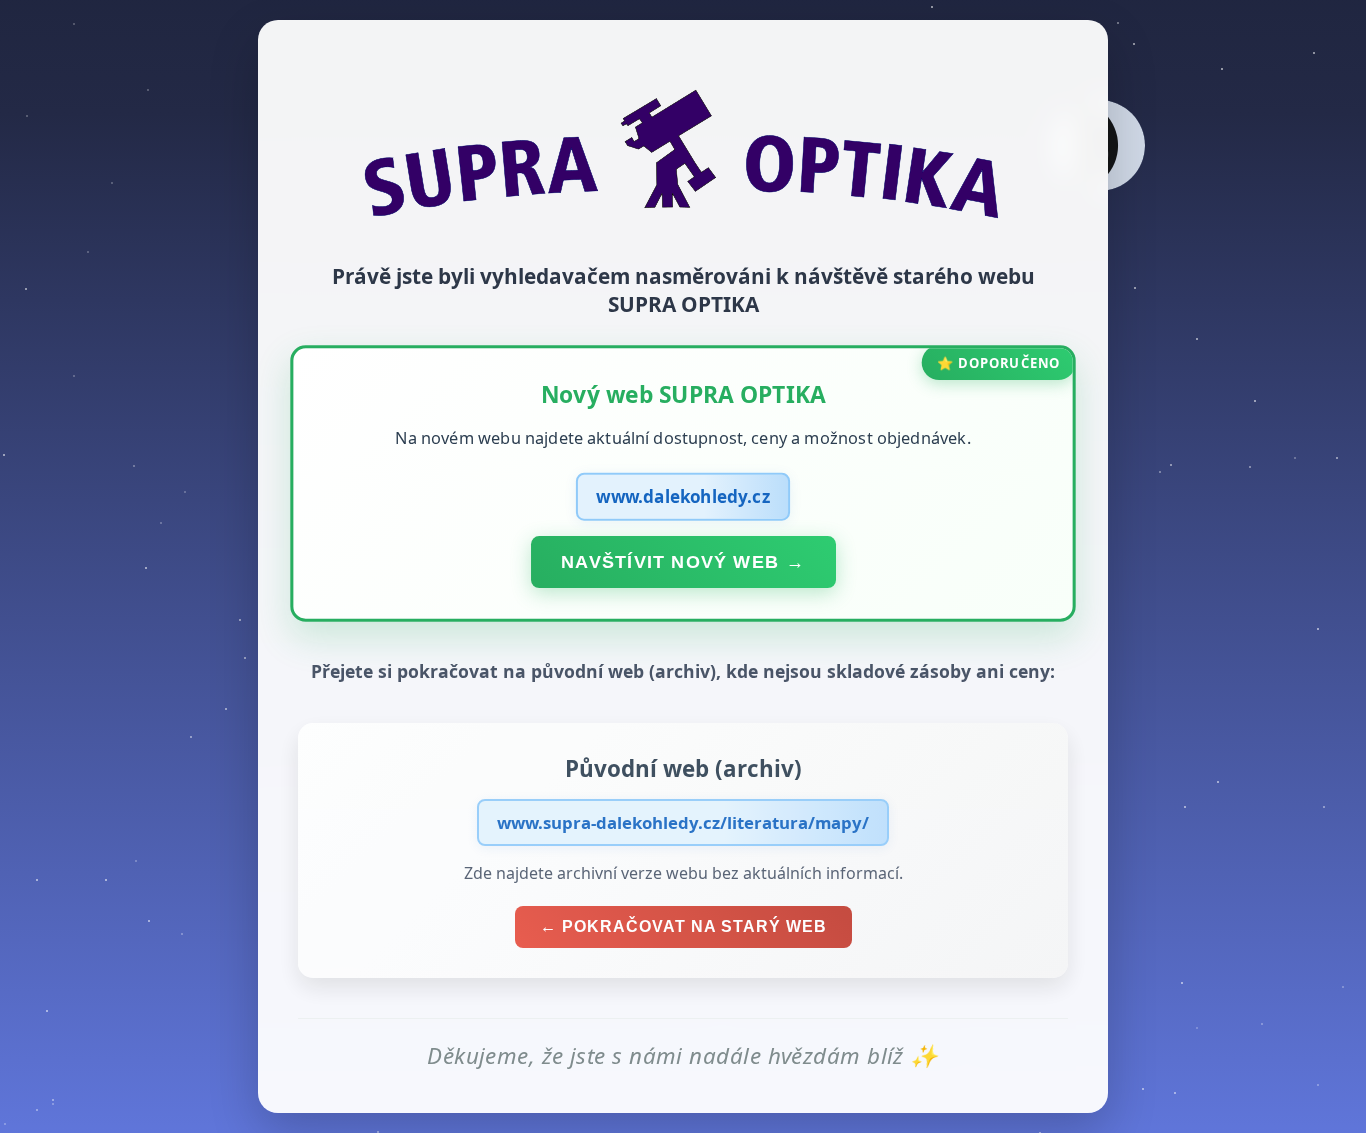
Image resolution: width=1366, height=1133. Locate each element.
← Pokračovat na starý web (683, 926)
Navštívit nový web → (683, 561)
